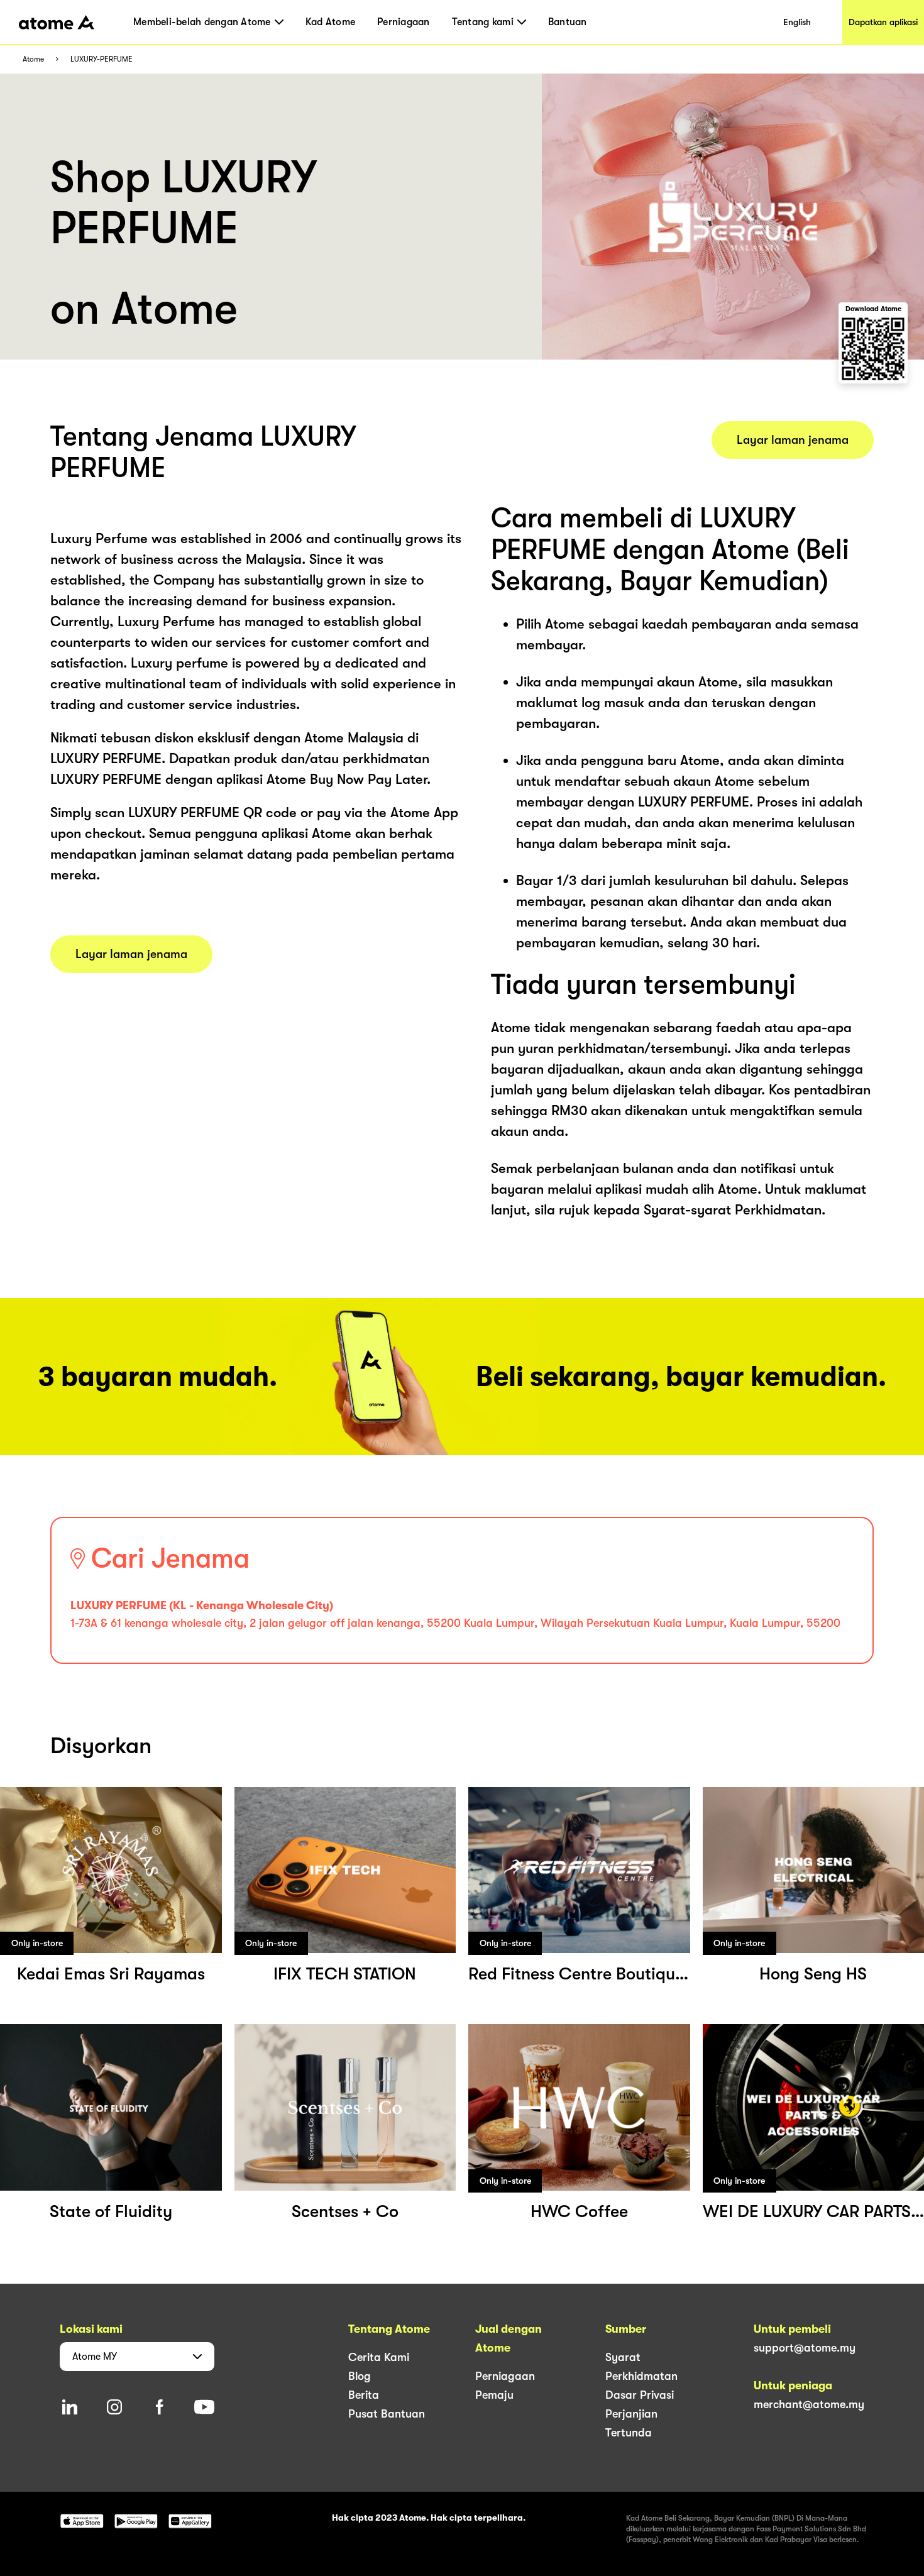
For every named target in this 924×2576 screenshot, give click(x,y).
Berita (364, 2395)
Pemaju (494, 2395)
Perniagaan (404, 22)
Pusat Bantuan (387, 2414)
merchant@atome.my (809, 2404)
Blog (360, 2376)
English (797, 22)
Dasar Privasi (640, 2395)
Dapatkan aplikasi (883, 22)
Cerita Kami (379, 2357)
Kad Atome (330, 22)
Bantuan (568, 22)
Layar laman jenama (131, 954)
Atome (33, 59)
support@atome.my (805, 2348)
